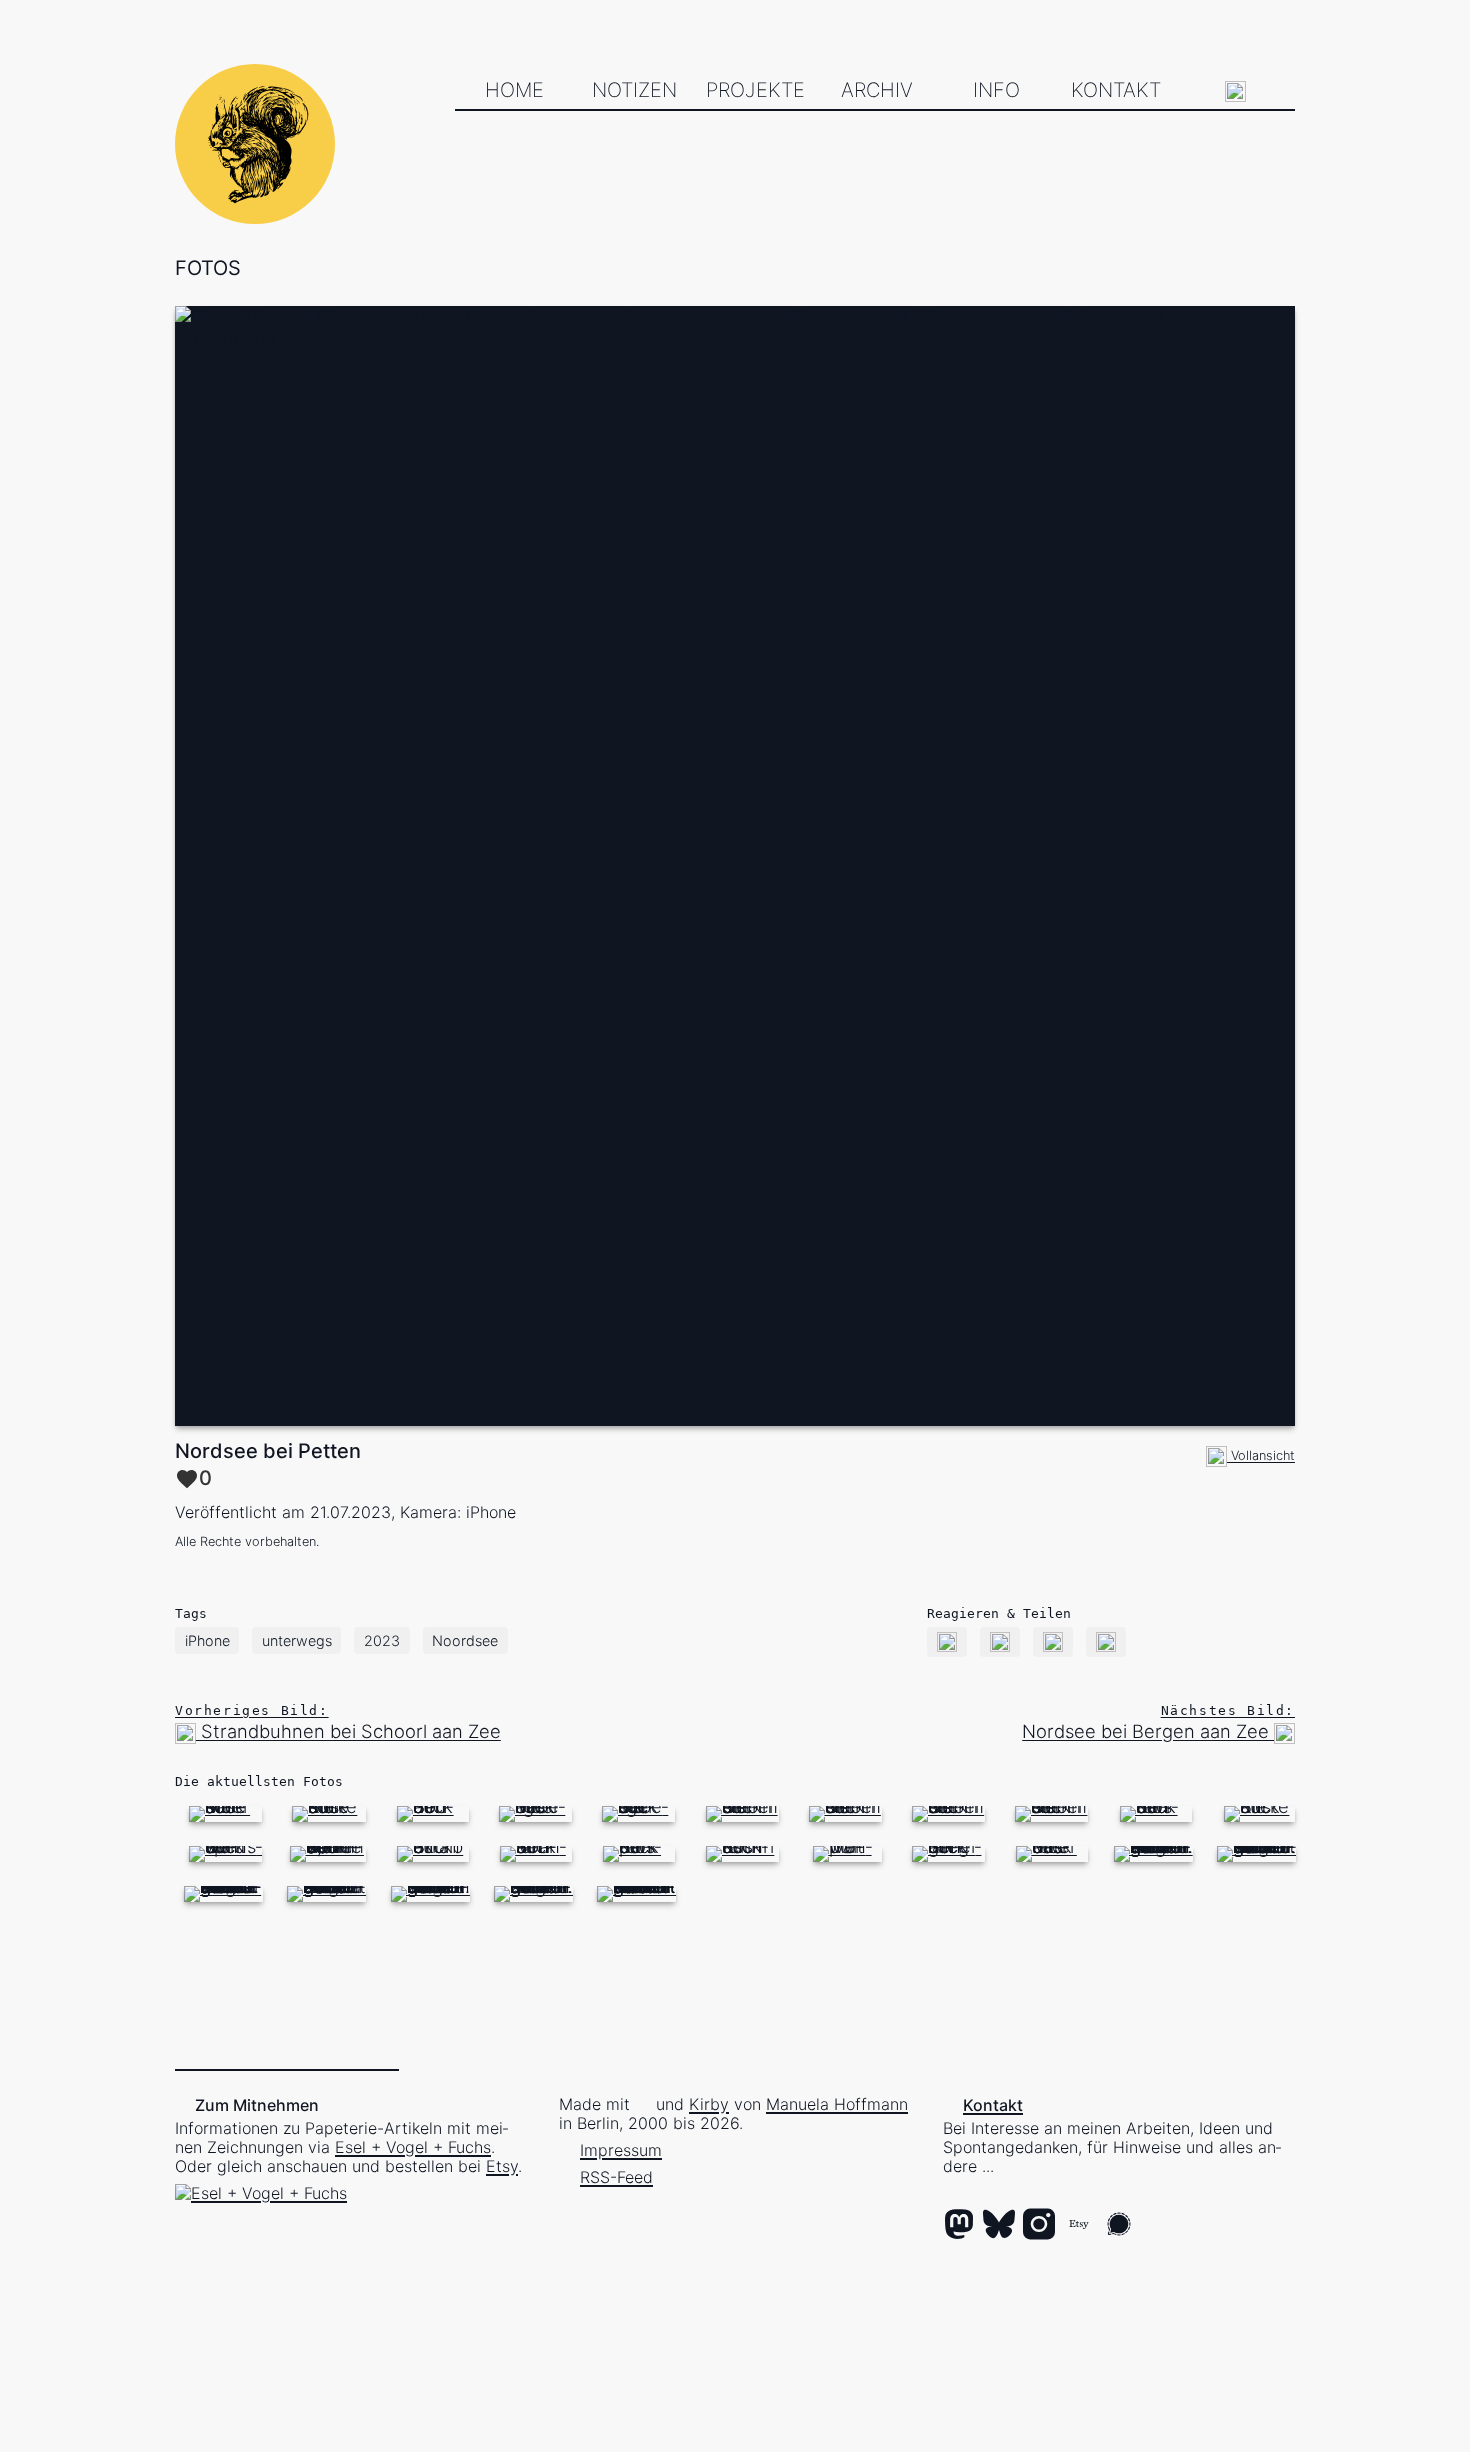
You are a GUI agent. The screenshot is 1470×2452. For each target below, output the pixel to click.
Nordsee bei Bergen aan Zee (1158, 1722)
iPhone (207, 1640)
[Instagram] (1039, 2226)
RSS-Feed (616, 2177)
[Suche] (1236, 91)
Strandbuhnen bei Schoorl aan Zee (338, 1722)
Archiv (877, 90)
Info (996, 90)
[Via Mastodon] (1000, 1640)
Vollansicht (1261, 1455)
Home (514, 90)
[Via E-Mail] (947, 1640)
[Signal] (1119, 2226)
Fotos (208, 268)
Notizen (634, 90)
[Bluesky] (999, 2226)
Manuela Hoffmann (837, 2104)
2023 (382, 1640)
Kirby (709, 2104)
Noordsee (465, 1640)
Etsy (502, 2166)
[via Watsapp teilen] (1053, 1640)
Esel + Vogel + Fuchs (413, 2147)
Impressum (621, 2150)
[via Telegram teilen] (1106, 1640)
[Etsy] (1079, 2226)
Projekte (755, 90)
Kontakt (1116, 90)
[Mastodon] (959, 2226)
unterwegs (297, 1640)
